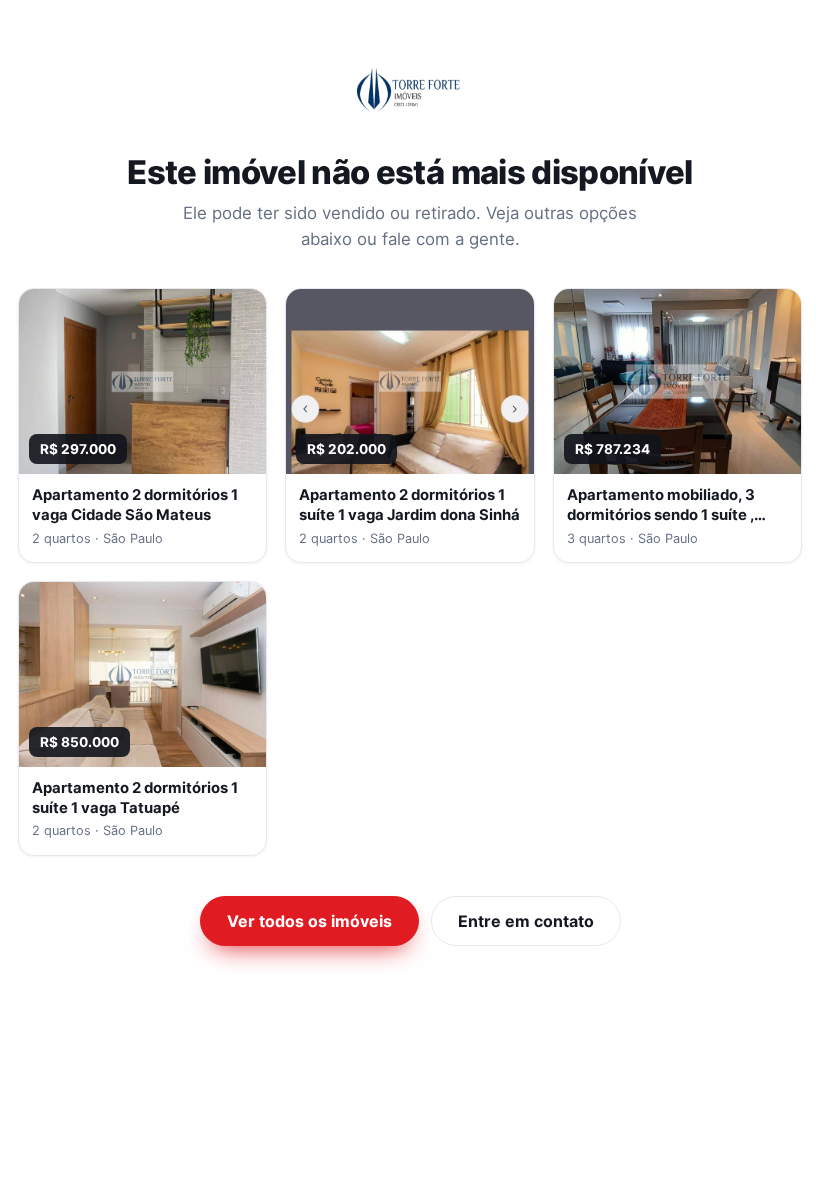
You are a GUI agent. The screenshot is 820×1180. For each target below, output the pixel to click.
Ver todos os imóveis (309, 921)
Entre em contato (526, 921)
